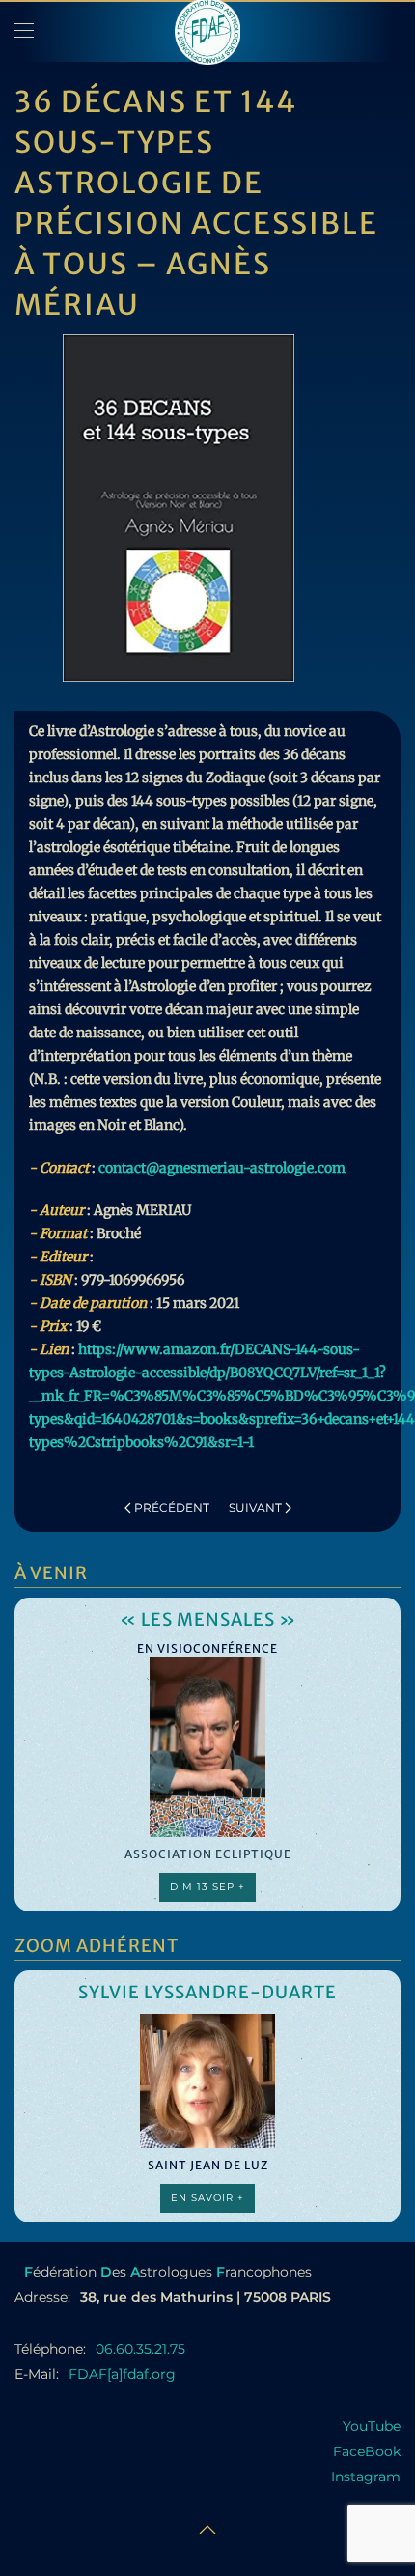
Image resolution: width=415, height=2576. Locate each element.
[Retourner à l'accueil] (207, 31)
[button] (24, 31)
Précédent (172, 1507)
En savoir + (207, 2198)
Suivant (255, 1507)
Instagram (366, 2477)
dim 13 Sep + (207, 1887)
